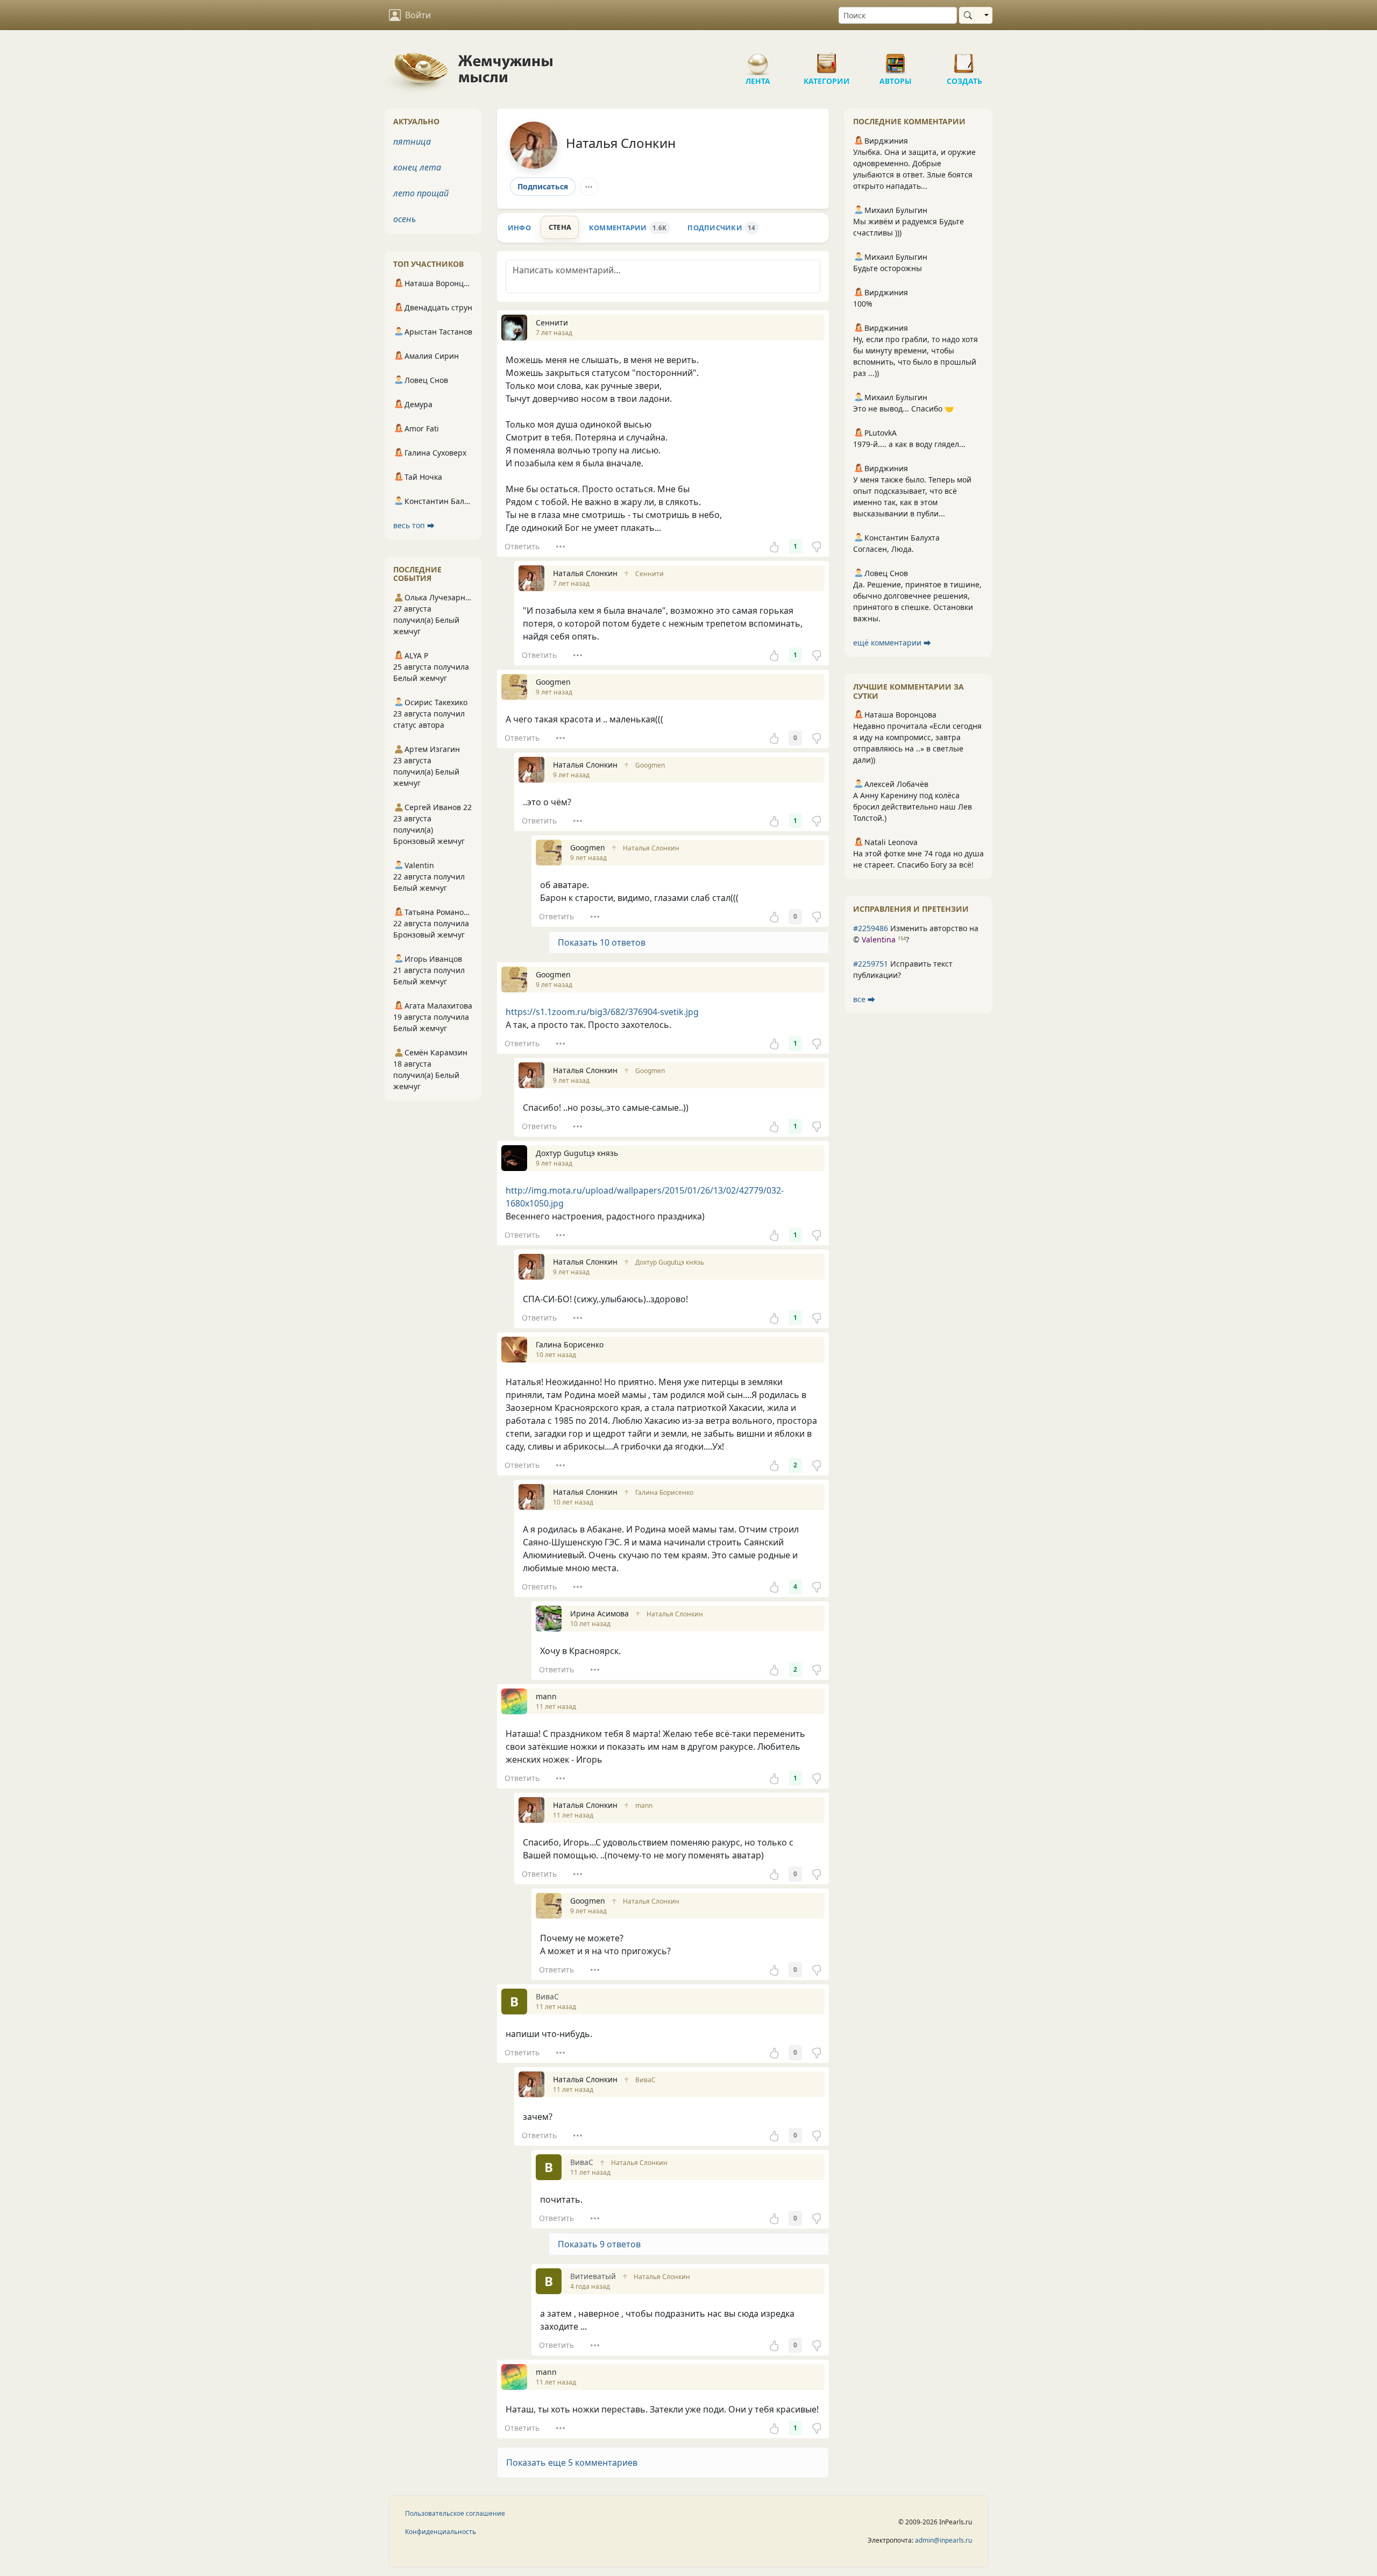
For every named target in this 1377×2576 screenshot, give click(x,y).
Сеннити (650, 574)
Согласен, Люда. (883, 549)
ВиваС (645, 2080)
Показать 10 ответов (602, 942)
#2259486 (871, 928)
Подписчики (721, 228)
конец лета (417, 167)
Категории (827, 59)
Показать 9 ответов (599, 2244)
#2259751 (871, 964)
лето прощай (421, 193)
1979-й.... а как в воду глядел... (909, 444)
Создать (964, 59)
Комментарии (628, 228)
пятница (412, 141)
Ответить (522, 546)
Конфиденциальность (441, 2532)
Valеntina (879, 939)
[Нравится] (774, 547)
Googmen (650, 765)
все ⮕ (864, 999)
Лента (758, 59)
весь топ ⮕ (414, 525)
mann (644, 1805)
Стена (560, 227)
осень (404, 219)
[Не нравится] (817, 547)
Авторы (896, 59)
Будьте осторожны (888, 268)
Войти (418, 15)
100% (863, 304)
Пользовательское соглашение (455, 2513)
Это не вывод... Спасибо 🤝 (903, 409)
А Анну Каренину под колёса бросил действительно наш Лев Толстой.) (913, 807)
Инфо (519, 228)
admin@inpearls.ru (943, 2540)
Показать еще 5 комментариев (572, 2463)
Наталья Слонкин (621, 143)
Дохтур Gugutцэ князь (670, 1262)
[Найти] (970, 15)
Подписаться (543, 186)
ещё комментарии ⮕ (892, 643)
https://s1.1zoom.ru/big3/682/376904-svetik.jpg (602, 1012)
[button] (663, 2463)
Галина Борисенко (664, 1492)
